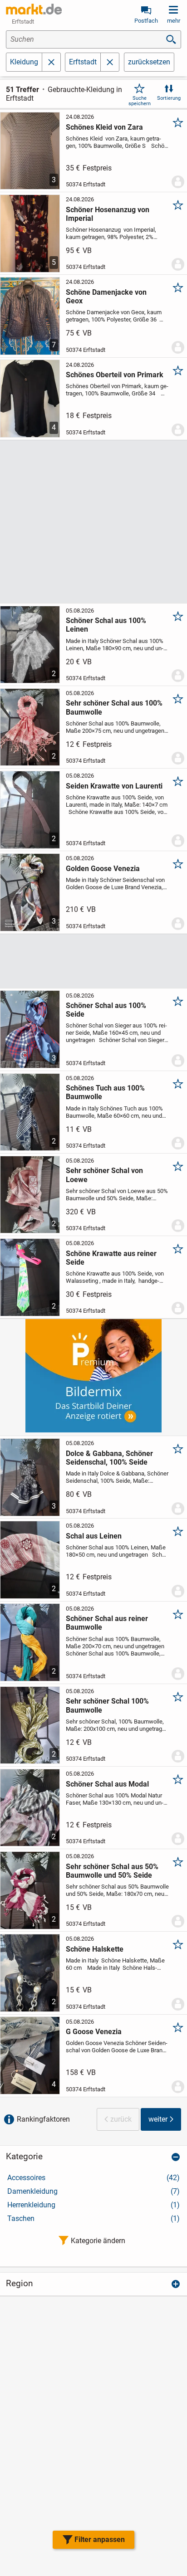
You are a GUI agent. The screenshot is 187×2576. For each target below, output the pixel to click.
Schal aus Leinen (94, 1536)
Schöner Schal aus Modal (107, 1784)
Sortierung (169, 98)
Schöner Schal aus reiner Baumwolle (107, 1623)
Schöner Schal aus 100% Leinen (106, 625)
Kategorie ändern (98, 2241)
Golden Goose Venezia (103, 869)
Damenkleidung (93, 2191)
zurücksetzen (149, 62)
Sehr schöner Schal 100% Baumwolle (107, 1705)
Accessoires (93, 2178)
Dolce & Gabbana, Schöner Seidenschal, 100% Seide (109, 1458)
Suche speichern (140, 101)
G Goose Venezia (94, 2032)
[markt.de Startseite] (34, 9)
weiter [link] (158, 2119)
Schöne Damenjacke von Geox (106, 297)
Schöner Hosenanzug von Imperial (108, 214)
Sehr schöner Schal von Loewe (104, 1175)
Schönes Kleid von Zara (104, 127)
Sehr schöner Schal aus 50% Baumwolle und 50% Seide (112, 1871)
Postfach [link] (146, 21)
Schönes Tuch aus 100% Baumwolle (105, 1092)
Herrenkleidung (93, 2205)
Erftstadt (83, 62)
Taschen (93, 2218)
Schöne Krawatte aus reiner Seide (111, 1258)
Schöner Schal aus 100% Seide (106, 1010)
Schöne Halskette (95, 1949)
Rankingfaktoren (43, 2119)
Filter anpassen (100, 2539)
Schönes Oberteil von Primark (115, 375)
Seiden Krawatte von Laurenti (114, 786)
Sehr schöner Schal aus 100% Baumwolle (114, 707)
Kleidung (24, 62)
